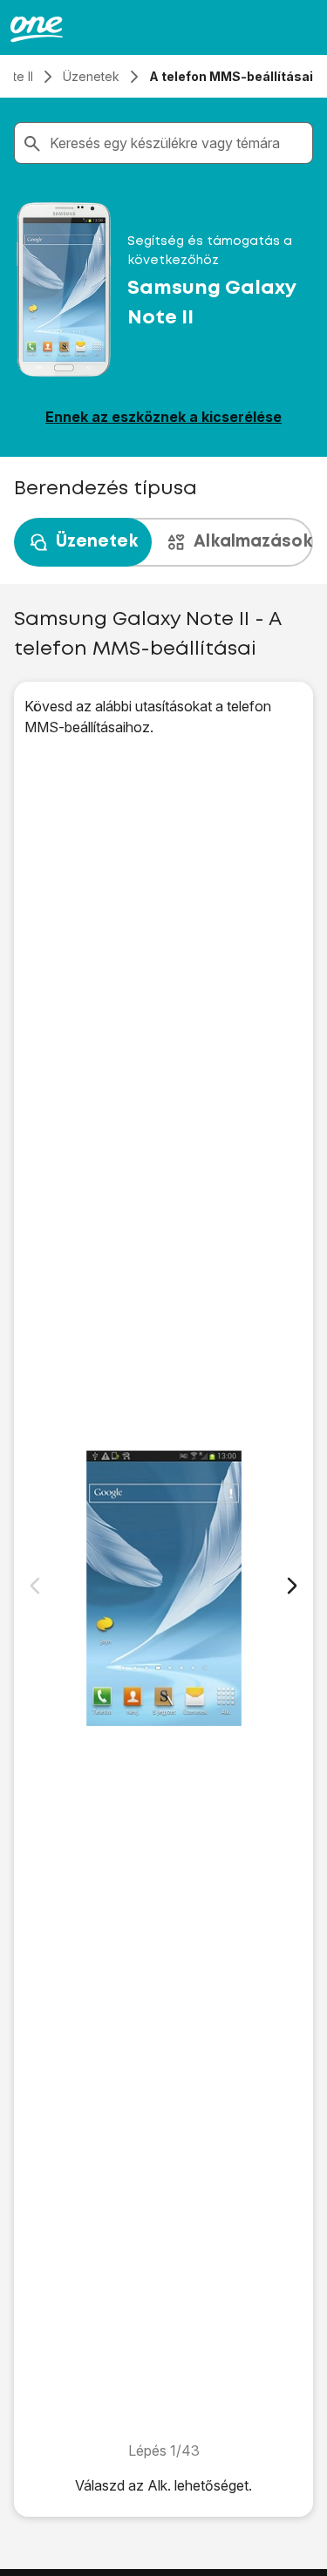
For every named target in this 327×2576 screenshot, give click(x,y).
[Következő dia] (292, 1586)
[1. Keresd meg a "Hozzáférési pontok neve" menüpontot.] (163, 1589)
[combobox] (177, 143)
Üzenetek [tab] (97, 542)
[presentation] (163, 542)
